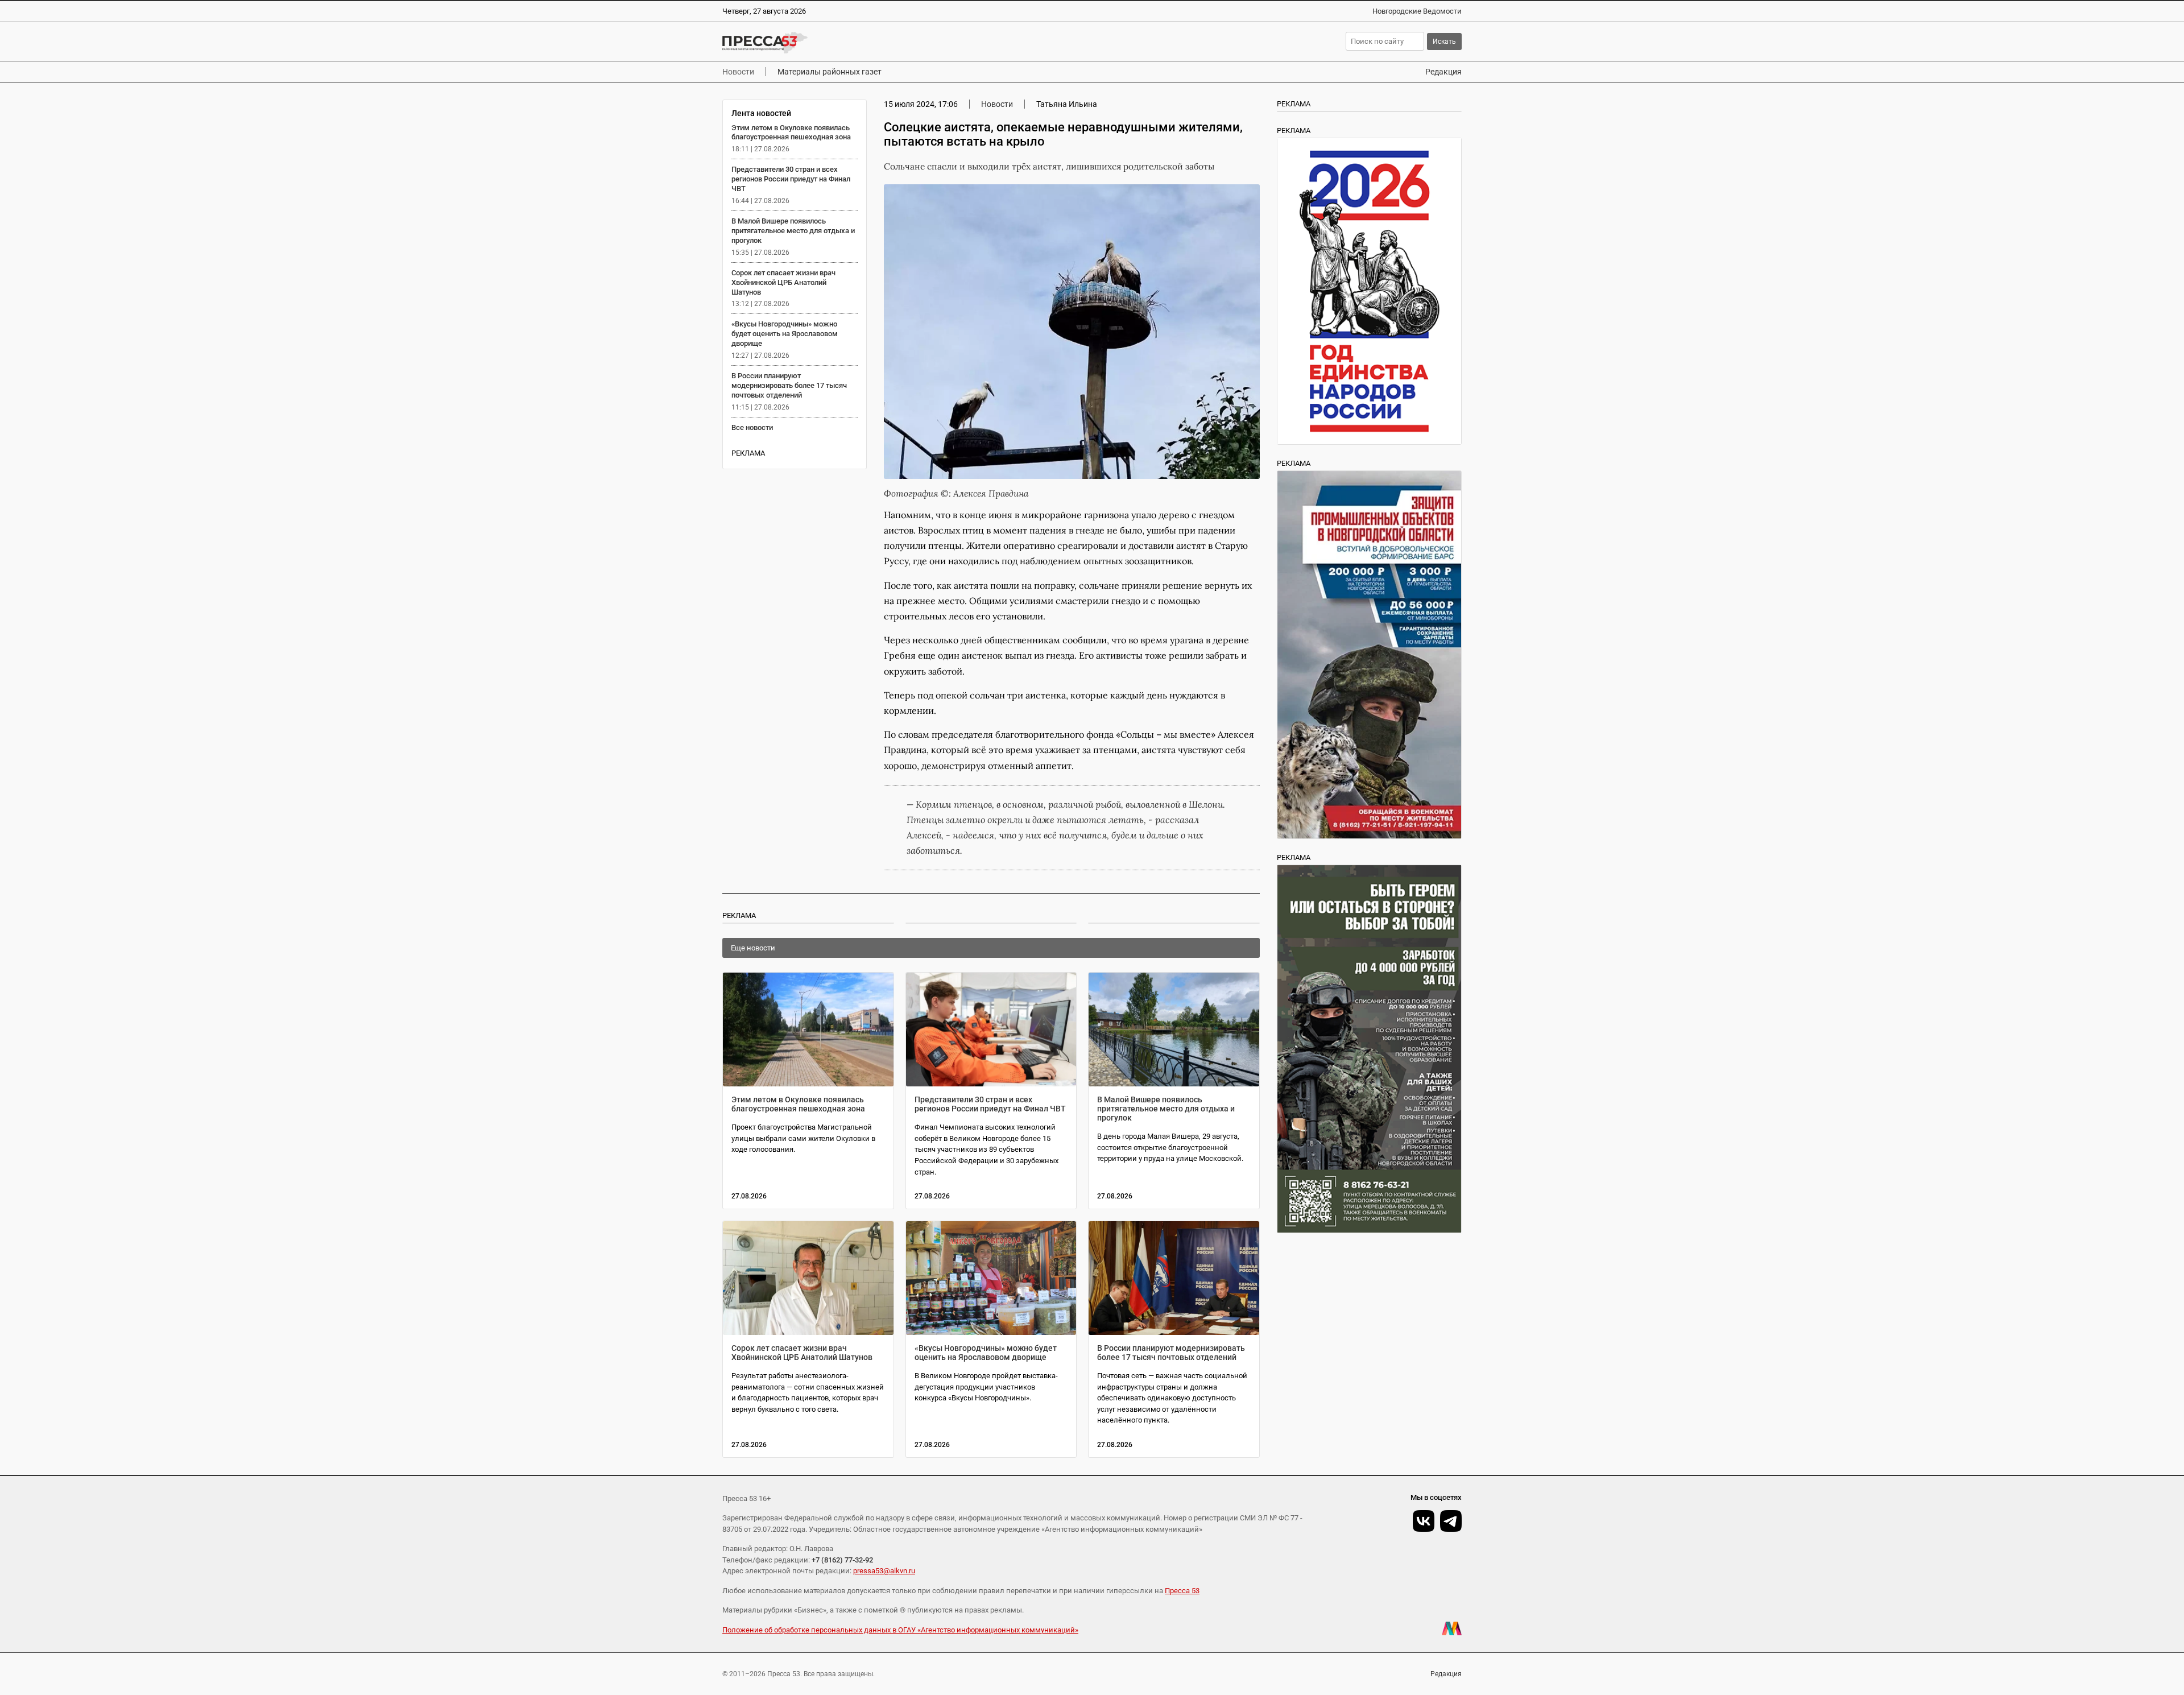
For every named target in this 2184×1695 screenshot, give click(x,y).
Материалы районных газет (830, 72)
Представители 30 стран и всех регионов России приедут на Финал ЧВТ (791, 179)
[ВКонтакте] (1424, 1521)
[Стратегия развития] (1369, 291)
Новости (738, 72)
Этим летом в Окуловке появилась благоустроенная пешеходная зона (791, 133)
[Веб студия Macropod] (1452, 1628)
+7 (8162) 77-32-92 (842, 1560)
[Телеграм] (1451, 1521)
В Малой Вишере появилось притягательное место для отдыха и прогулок (793, 231)
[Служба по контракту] (1369, 1049)
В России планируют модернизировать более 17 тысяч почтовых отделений (789, 385)
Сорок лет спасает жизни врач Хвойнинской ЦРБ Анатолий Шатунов (783, 282)
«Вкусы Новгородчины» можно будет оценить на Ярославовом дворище (785, 334)
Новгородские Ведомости (1417, 11)
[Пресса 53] (889, 43)
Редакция (1443, 72)
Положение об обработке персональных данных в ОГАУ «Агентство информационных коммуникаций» (900, 1630)
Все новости (752, 427)
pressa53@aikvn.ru (884, 1571)
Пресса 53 (1182, 1591)
